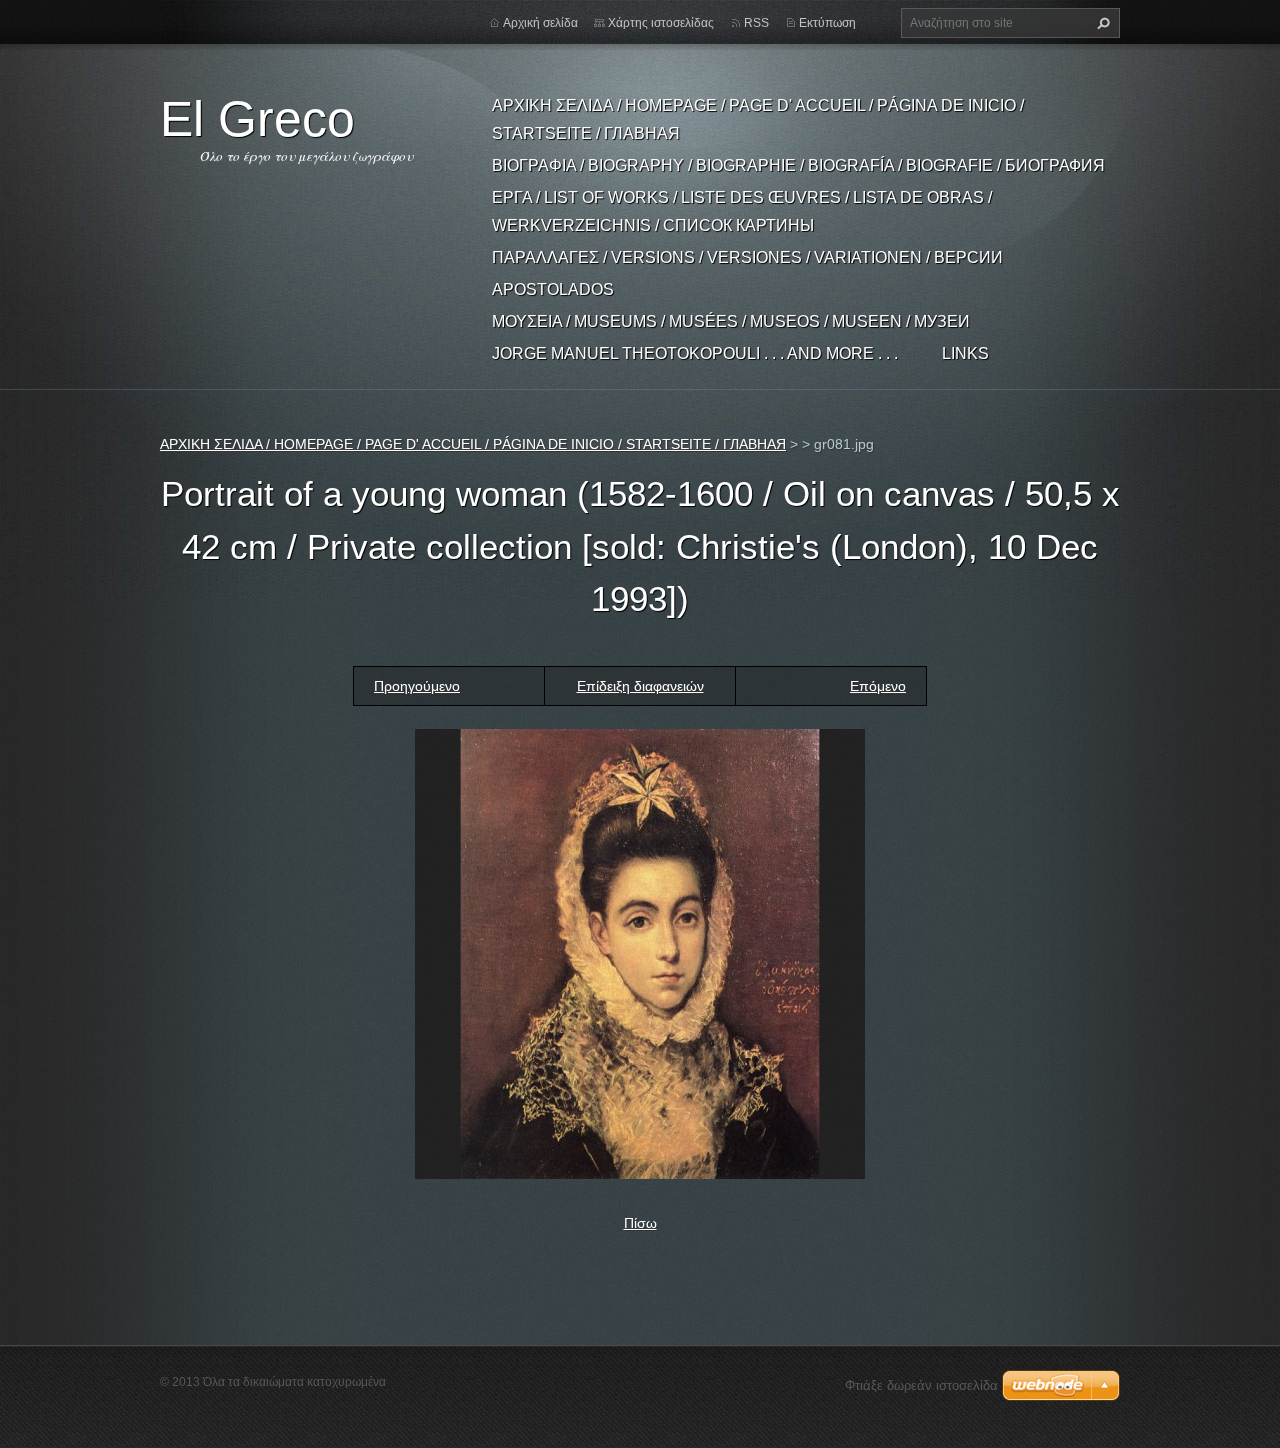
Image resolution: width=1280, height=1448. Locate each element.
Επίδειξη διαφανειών (640, 686)
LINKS (965, 353)
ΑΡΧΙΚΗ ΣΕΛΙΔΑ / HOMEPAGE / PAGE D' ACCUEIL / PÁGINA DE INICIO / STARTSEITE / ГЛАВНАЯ (758, 119)
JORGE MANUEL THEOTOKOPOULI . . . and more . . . (695, 353)
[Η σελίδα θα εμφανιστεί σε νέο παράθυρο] (640, 952)
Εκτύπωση (827, 23)
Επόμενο (878, 686)
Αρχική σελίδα (540, 23)
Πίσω (640, 1223)
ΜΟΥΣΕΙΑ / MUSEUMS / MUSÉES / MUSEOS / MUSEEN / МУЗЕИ (731, 321)
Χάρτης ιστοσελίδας (661, 23)
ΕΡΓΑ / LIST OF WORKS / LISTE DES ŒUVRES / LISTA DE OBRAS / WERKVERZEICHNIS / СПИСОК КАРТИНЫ (742, 211)
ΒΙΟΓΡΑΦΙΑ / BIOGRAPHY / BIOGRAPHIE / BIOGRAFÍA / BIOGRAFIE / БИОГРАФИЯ (798, 165)
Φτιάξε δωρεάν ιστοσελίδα (921, 1385)
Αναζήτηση (1101, 23)
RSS (756, 23)
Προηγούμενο (417, 686)
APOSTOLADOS (553, 289)
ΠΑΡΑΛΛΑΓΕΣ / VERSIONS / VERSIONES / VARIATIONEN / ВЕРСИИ (747, 257)
